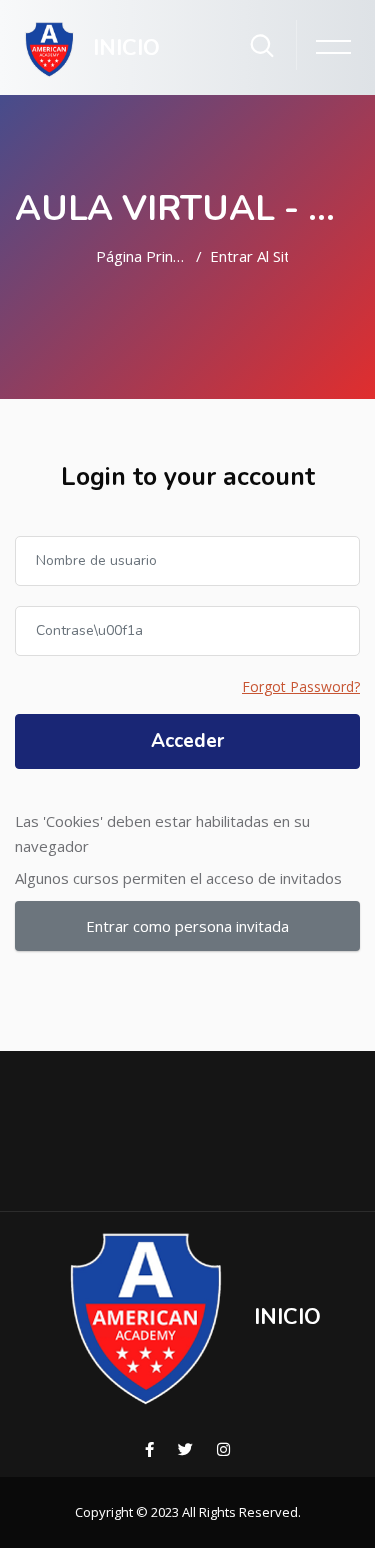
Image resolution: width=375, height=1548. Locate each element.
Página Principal (142, 256)
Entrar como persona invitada (187, 926)
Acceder (187, 741)
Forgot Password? (301, 686)
